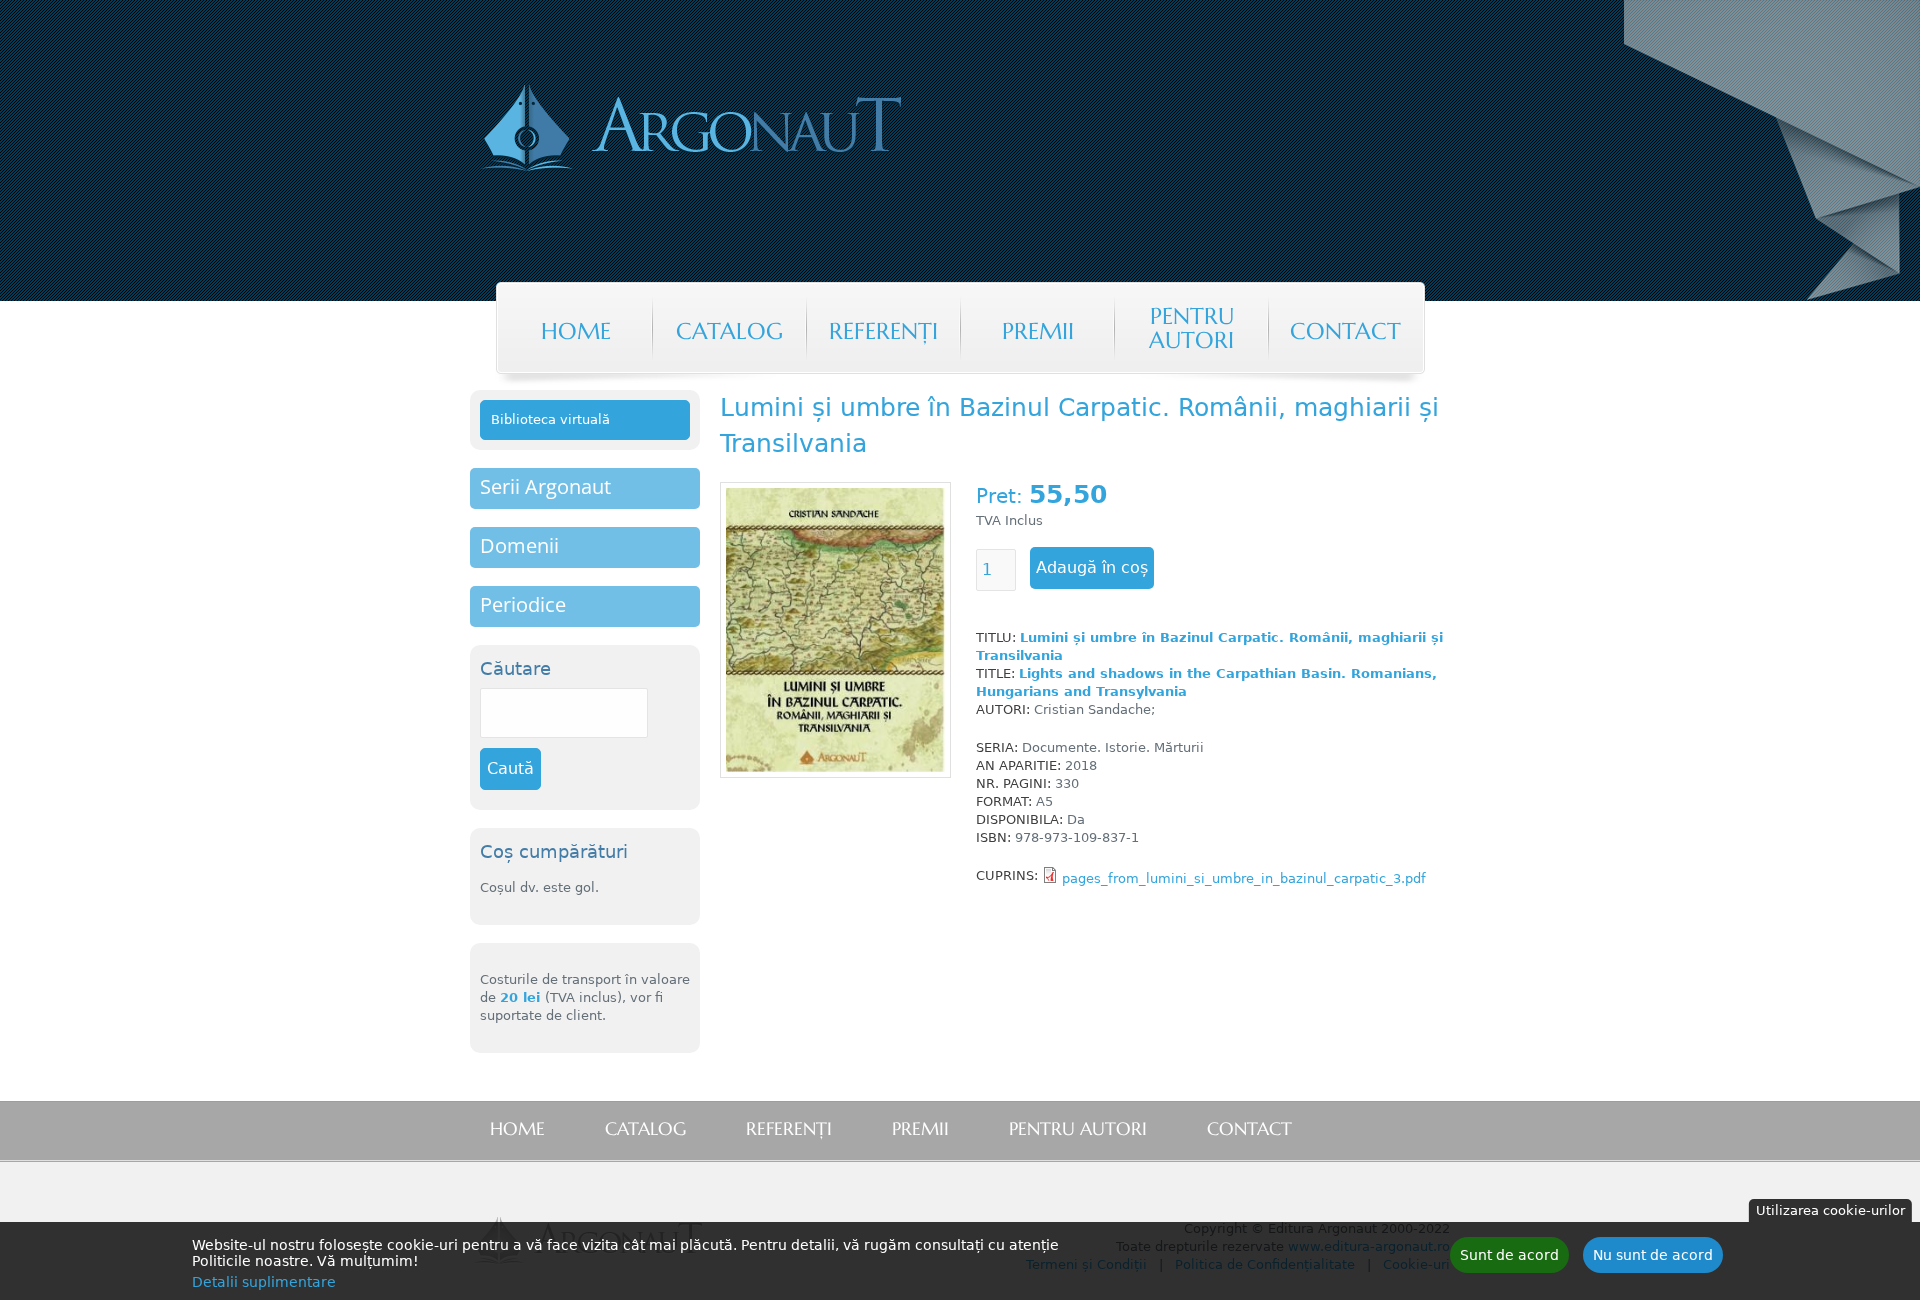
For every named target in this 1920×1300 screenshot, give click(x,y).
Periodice (523, 604)
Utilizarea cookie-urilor (1830, 1210)
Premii (1038, 331)
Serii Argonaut (545, 486)
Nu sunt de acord (1653, 1255)
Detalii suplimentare (264, 1282)
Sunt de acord (1509, 1255)
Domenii (519, 545)
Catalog (729, 331)
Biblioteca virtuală (550, 419)
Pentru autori (1191, 328)
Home (576, 331)
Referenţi (883, 331)
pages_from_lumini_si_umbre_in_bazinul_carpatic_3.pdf (1244, 878)
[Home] (774, 130)
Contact (1345, 331)
